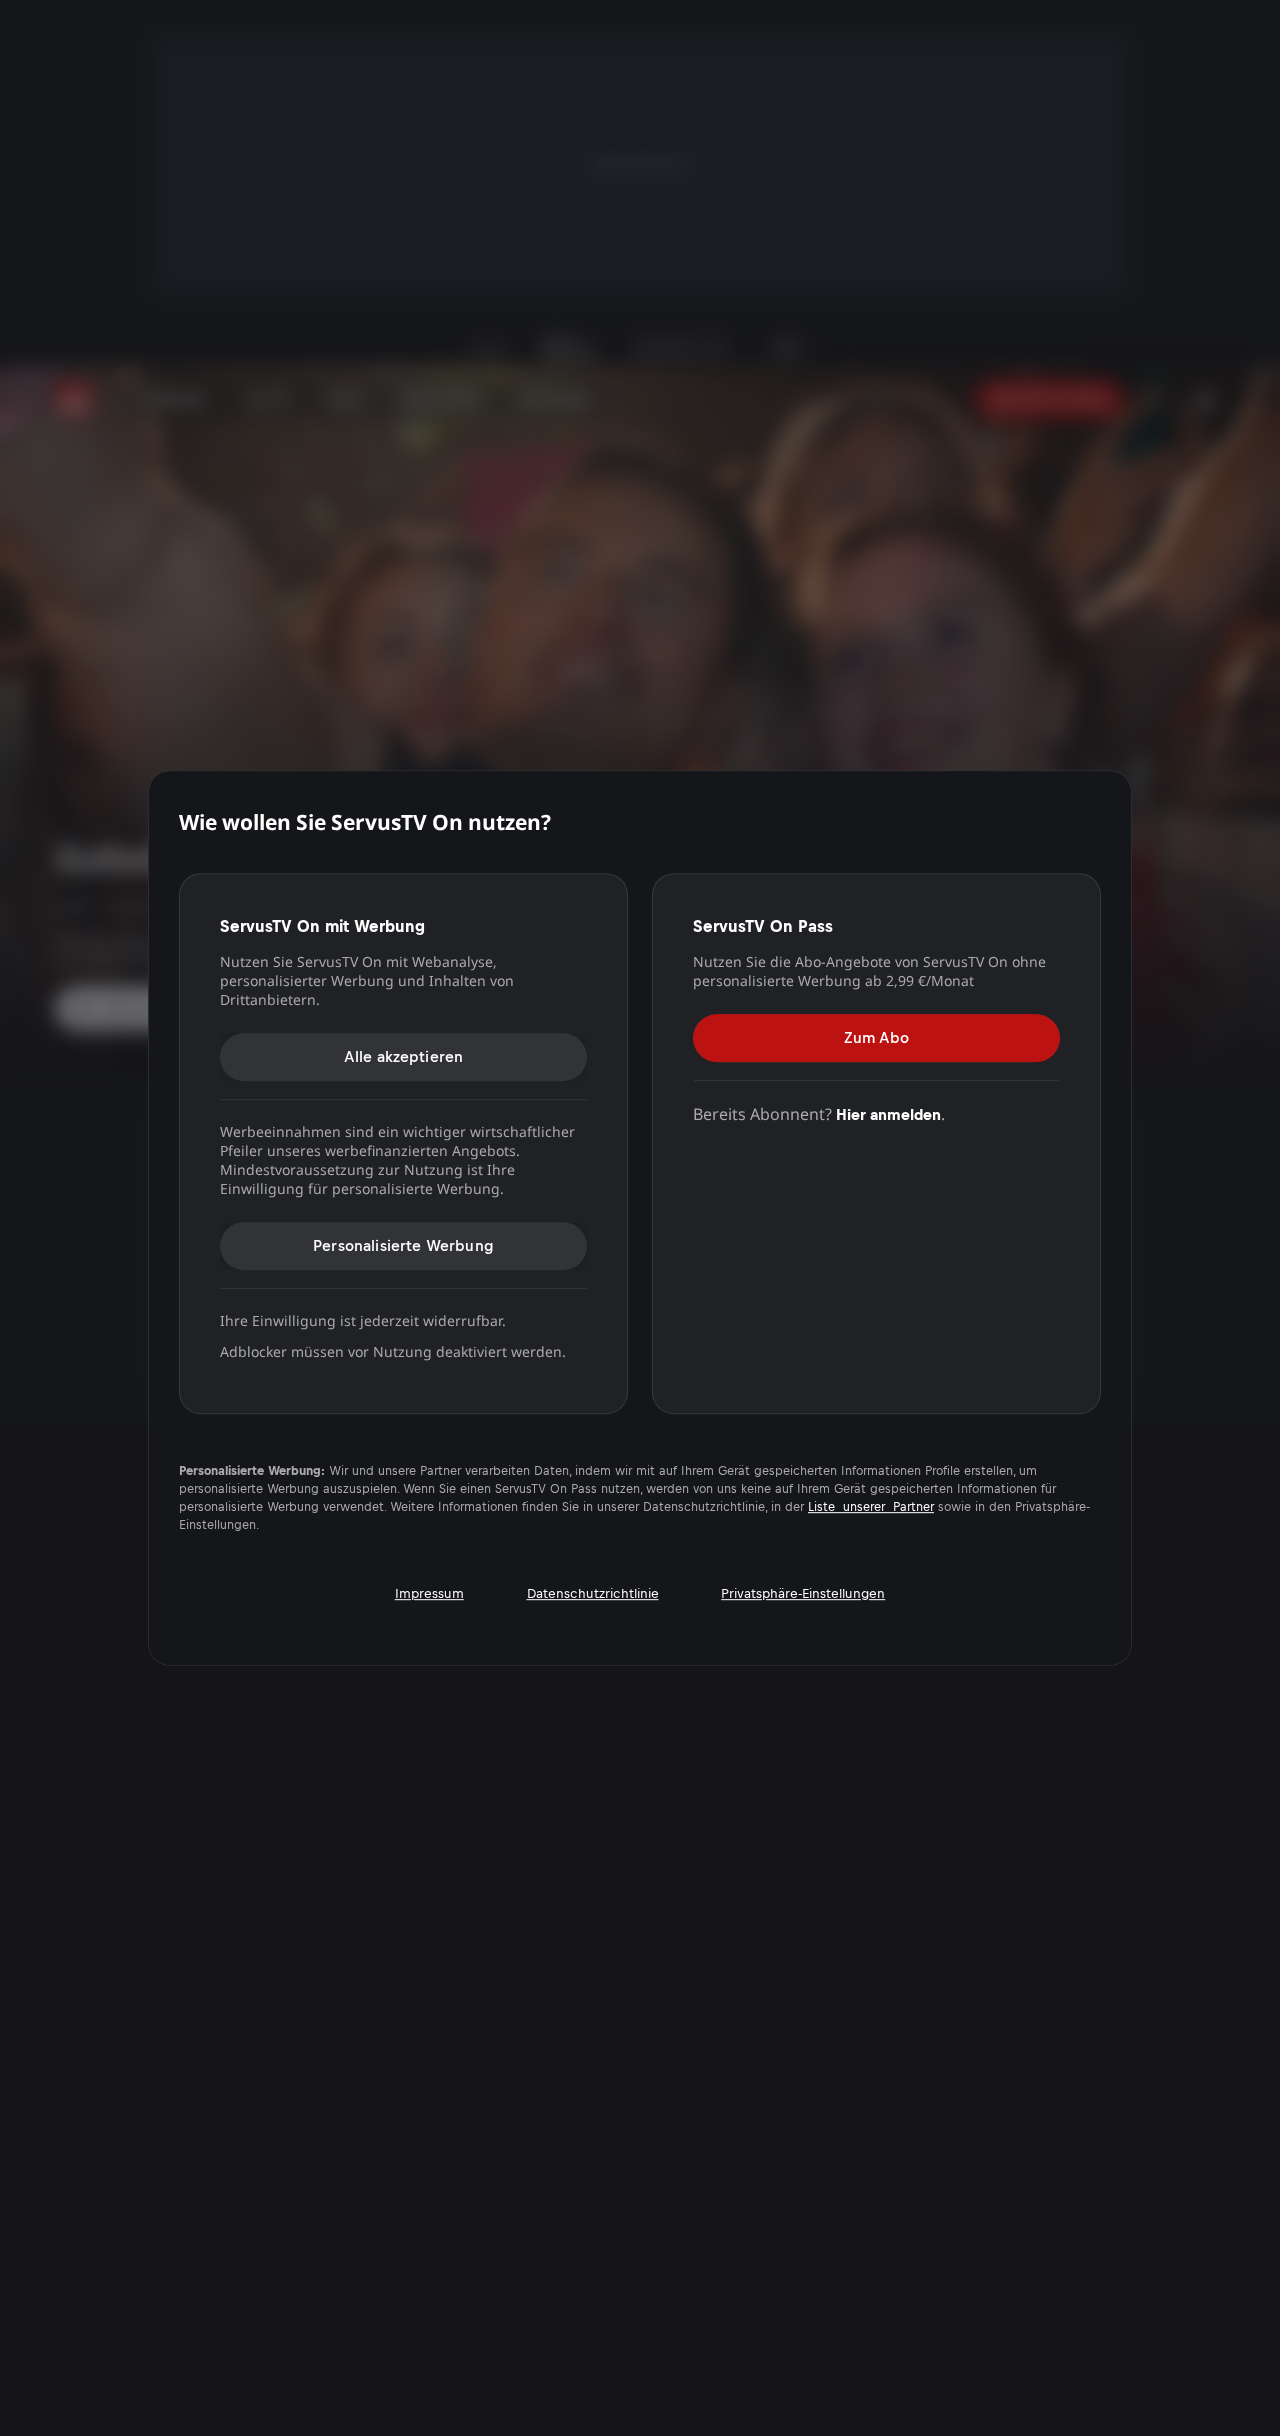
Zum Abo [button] (876, 1037)
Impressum (429, 1593)
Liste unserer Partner (871, 1507)
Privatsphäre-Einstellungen (803, 1593)
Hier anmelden (888, 1114)
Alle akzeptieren (404, 1056)
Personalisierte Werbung (403, 1245)
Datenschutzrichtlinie (593, 1593)
